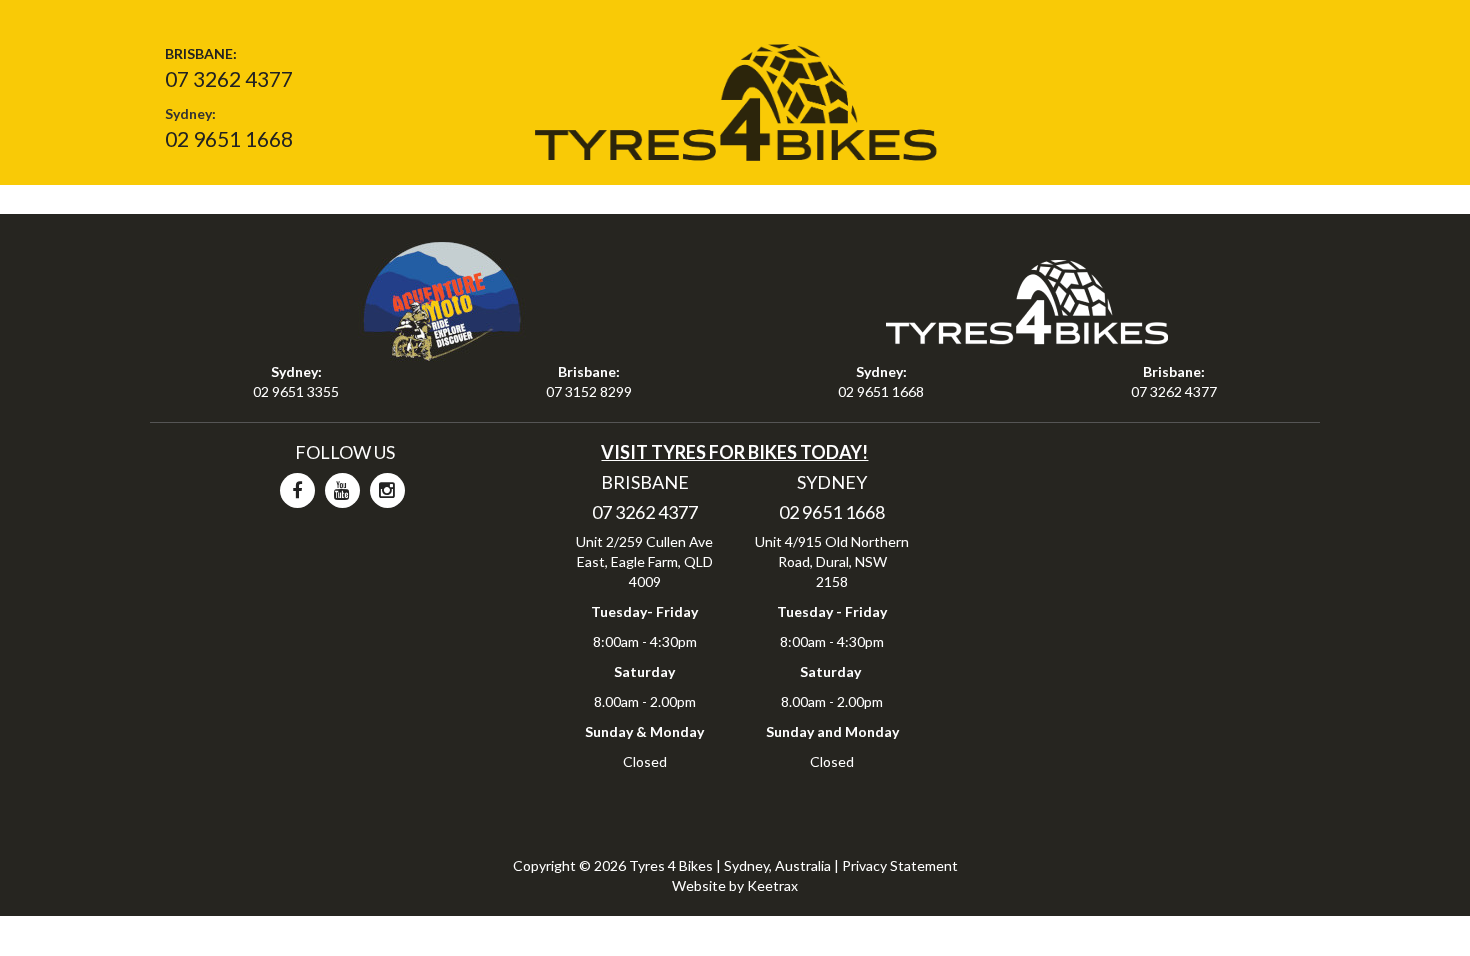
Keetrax (772, 885)
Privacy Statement (900, 865)
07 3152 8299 (589, 391)
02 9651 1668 (229, 138)
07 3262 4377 (229, 78)
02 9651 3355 (296, 391)
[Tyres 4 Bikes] (735, 95)
